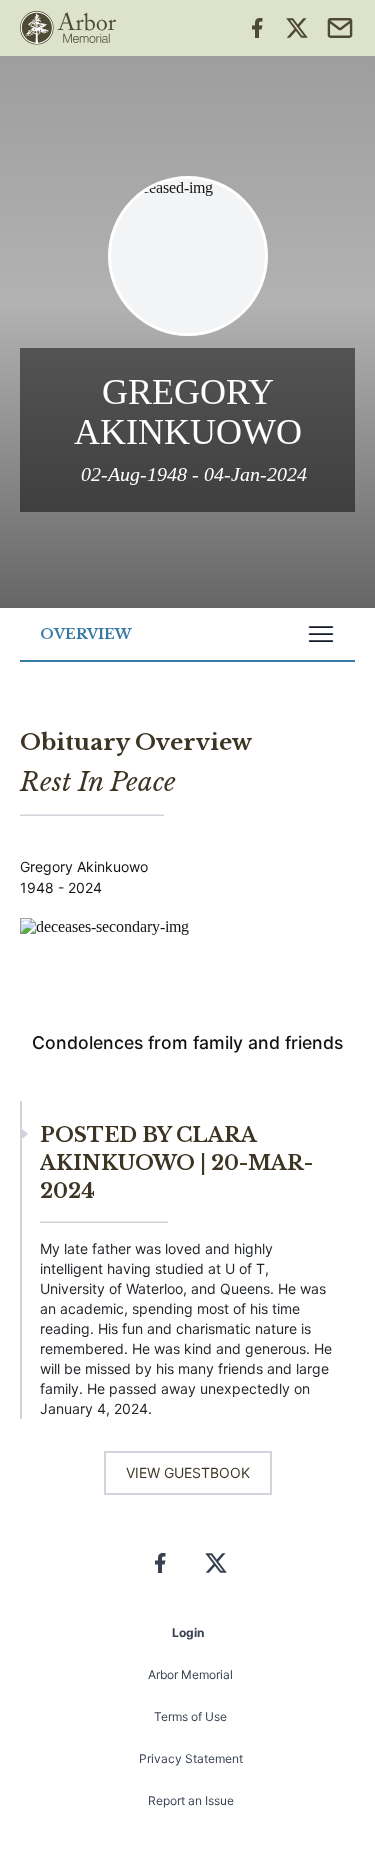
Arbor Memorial (190, 1674)
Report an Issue (191, 1800)
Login (188, 1632)
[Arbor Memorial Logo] (68, 28)
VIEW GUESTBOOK (188, 1472)
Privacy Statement (191, 1758)
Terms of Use (190, 1716)
